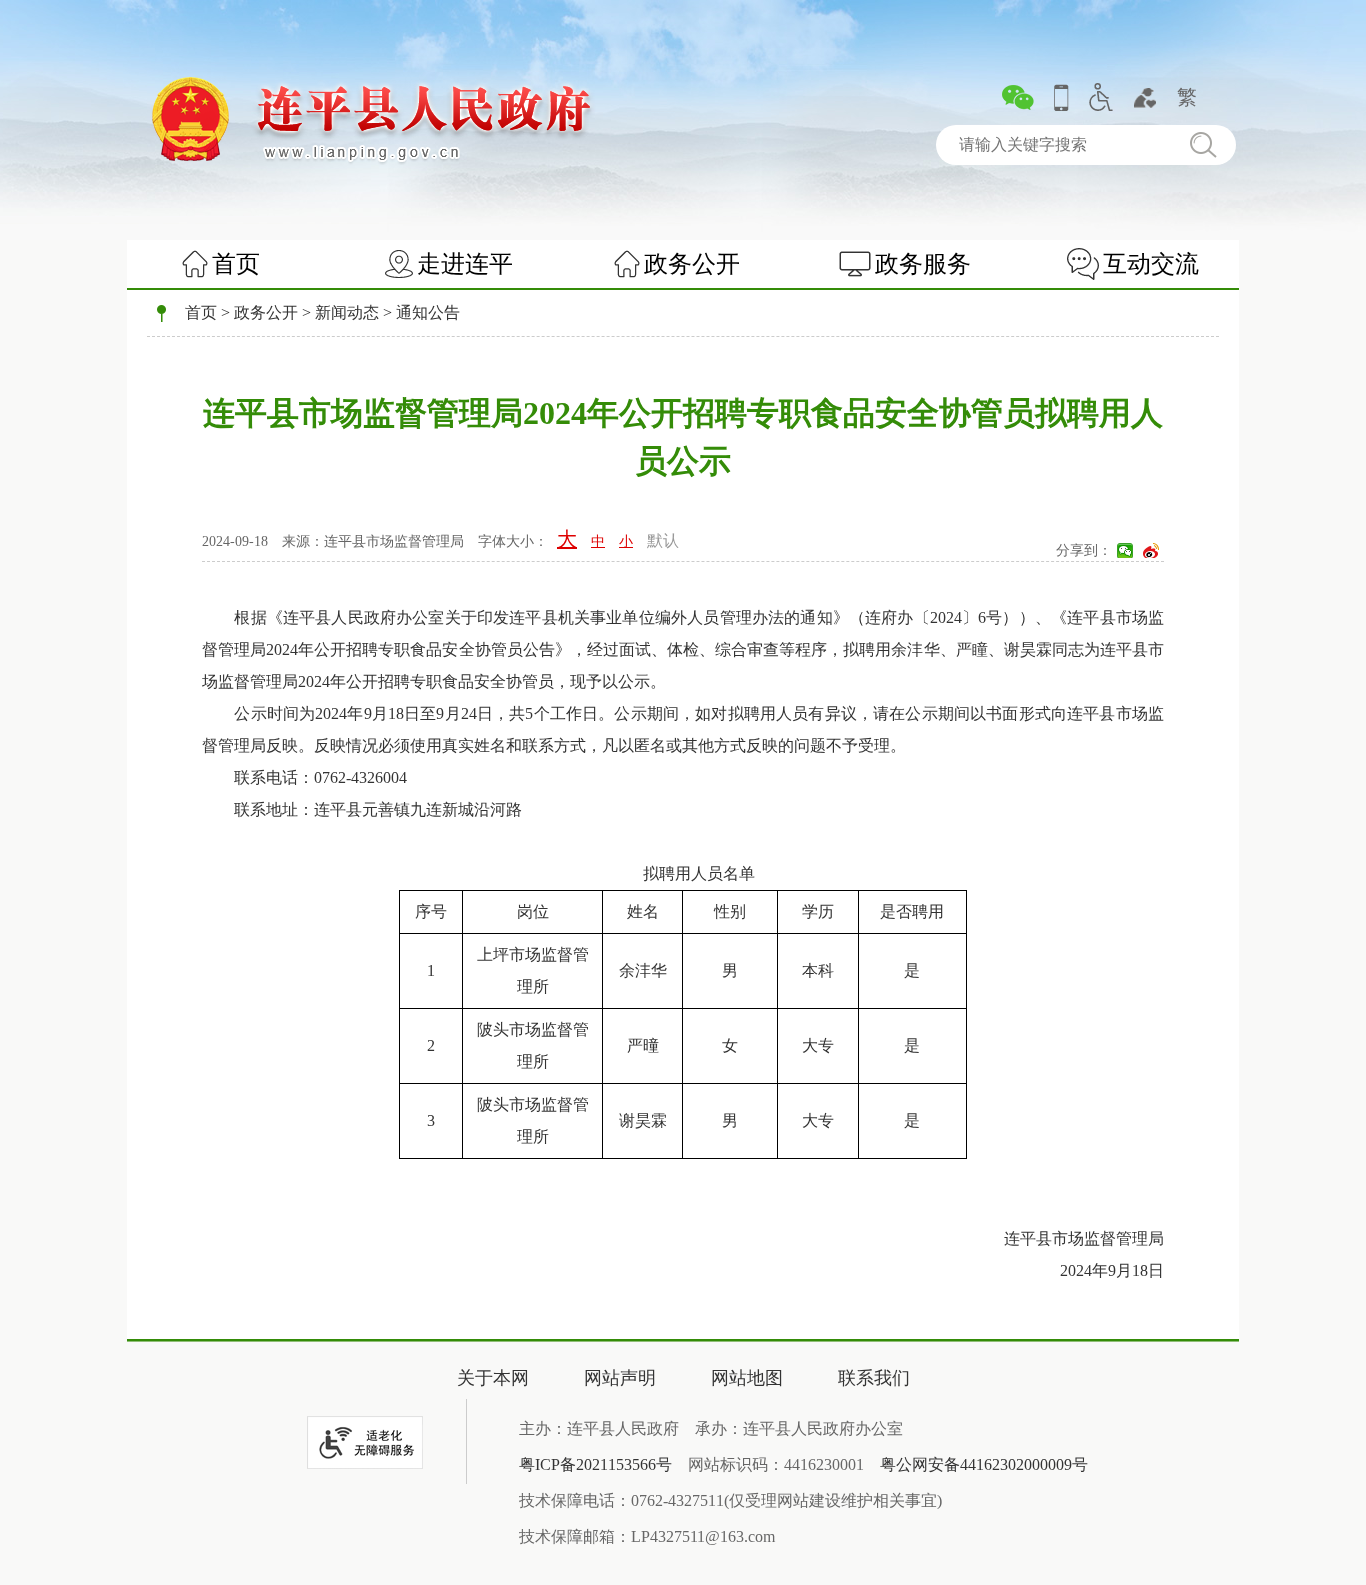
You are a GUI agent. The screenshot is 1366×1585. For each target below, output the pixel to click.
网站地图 (747, 1378)
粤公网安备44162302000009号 (984, 1464)
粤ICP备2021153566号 (595, 1464)
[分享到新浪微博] (1151, 550)
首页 (236, 264)
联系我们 (874, 1378)
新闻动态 (347, 312)
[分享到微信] (1125, 550)
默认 (663, 540)
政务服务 (923, 264)
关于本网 (493, 1378)
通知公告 (428, 312)
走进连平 (465, 264)
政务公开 (692, 264)
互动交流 (1151, 264)
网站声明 (620, 1378)
